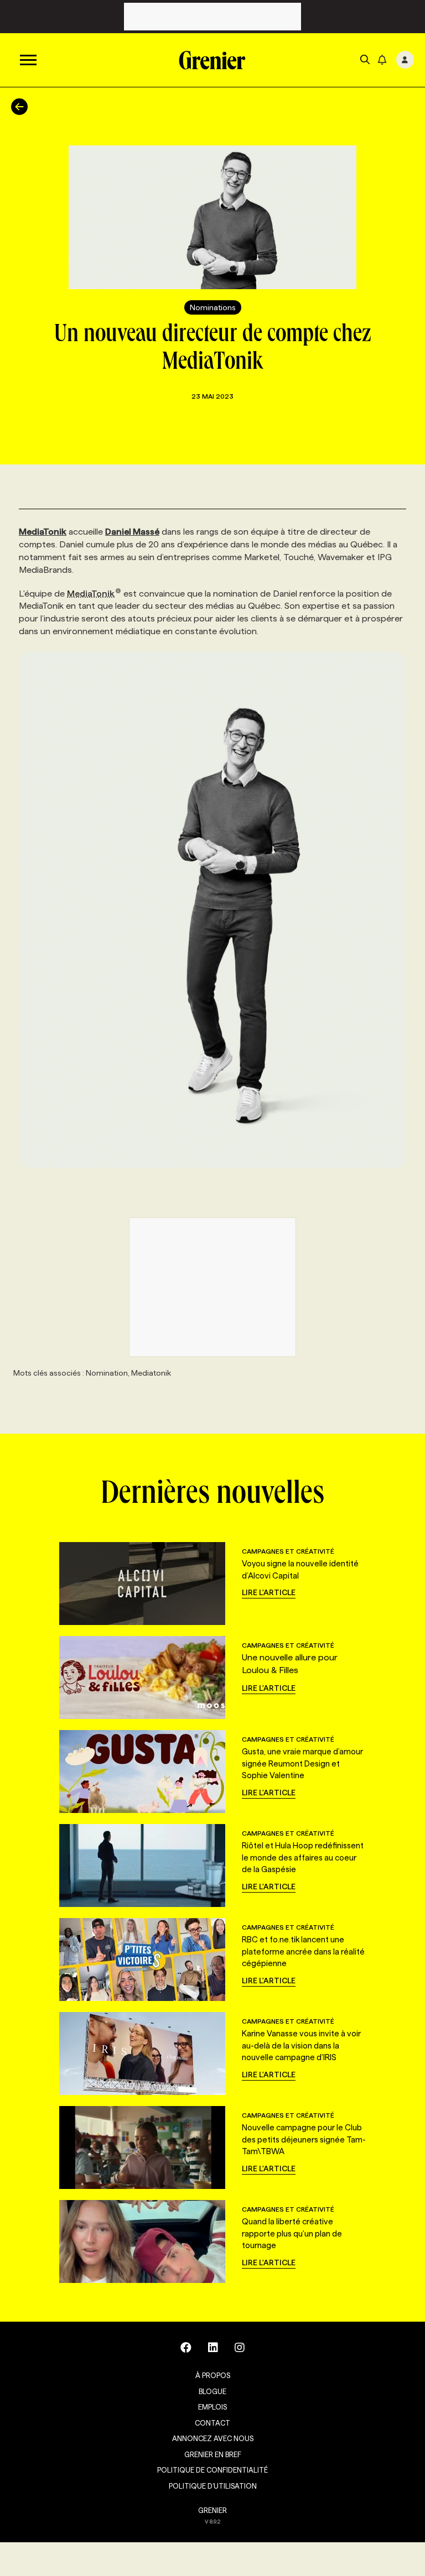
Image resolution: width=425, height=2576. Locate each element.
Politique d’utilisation (213, 2486)
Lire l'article (269, 1592)
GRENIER (212, 2510)
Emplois (212, 2407)
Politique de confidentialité (212, 2470)
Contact (212, 2423)
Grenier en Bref (213, 2454)
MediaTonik (91, 594)
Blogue (212, 2391)
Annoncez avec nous (213, 2438)
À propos (213, 2375)
